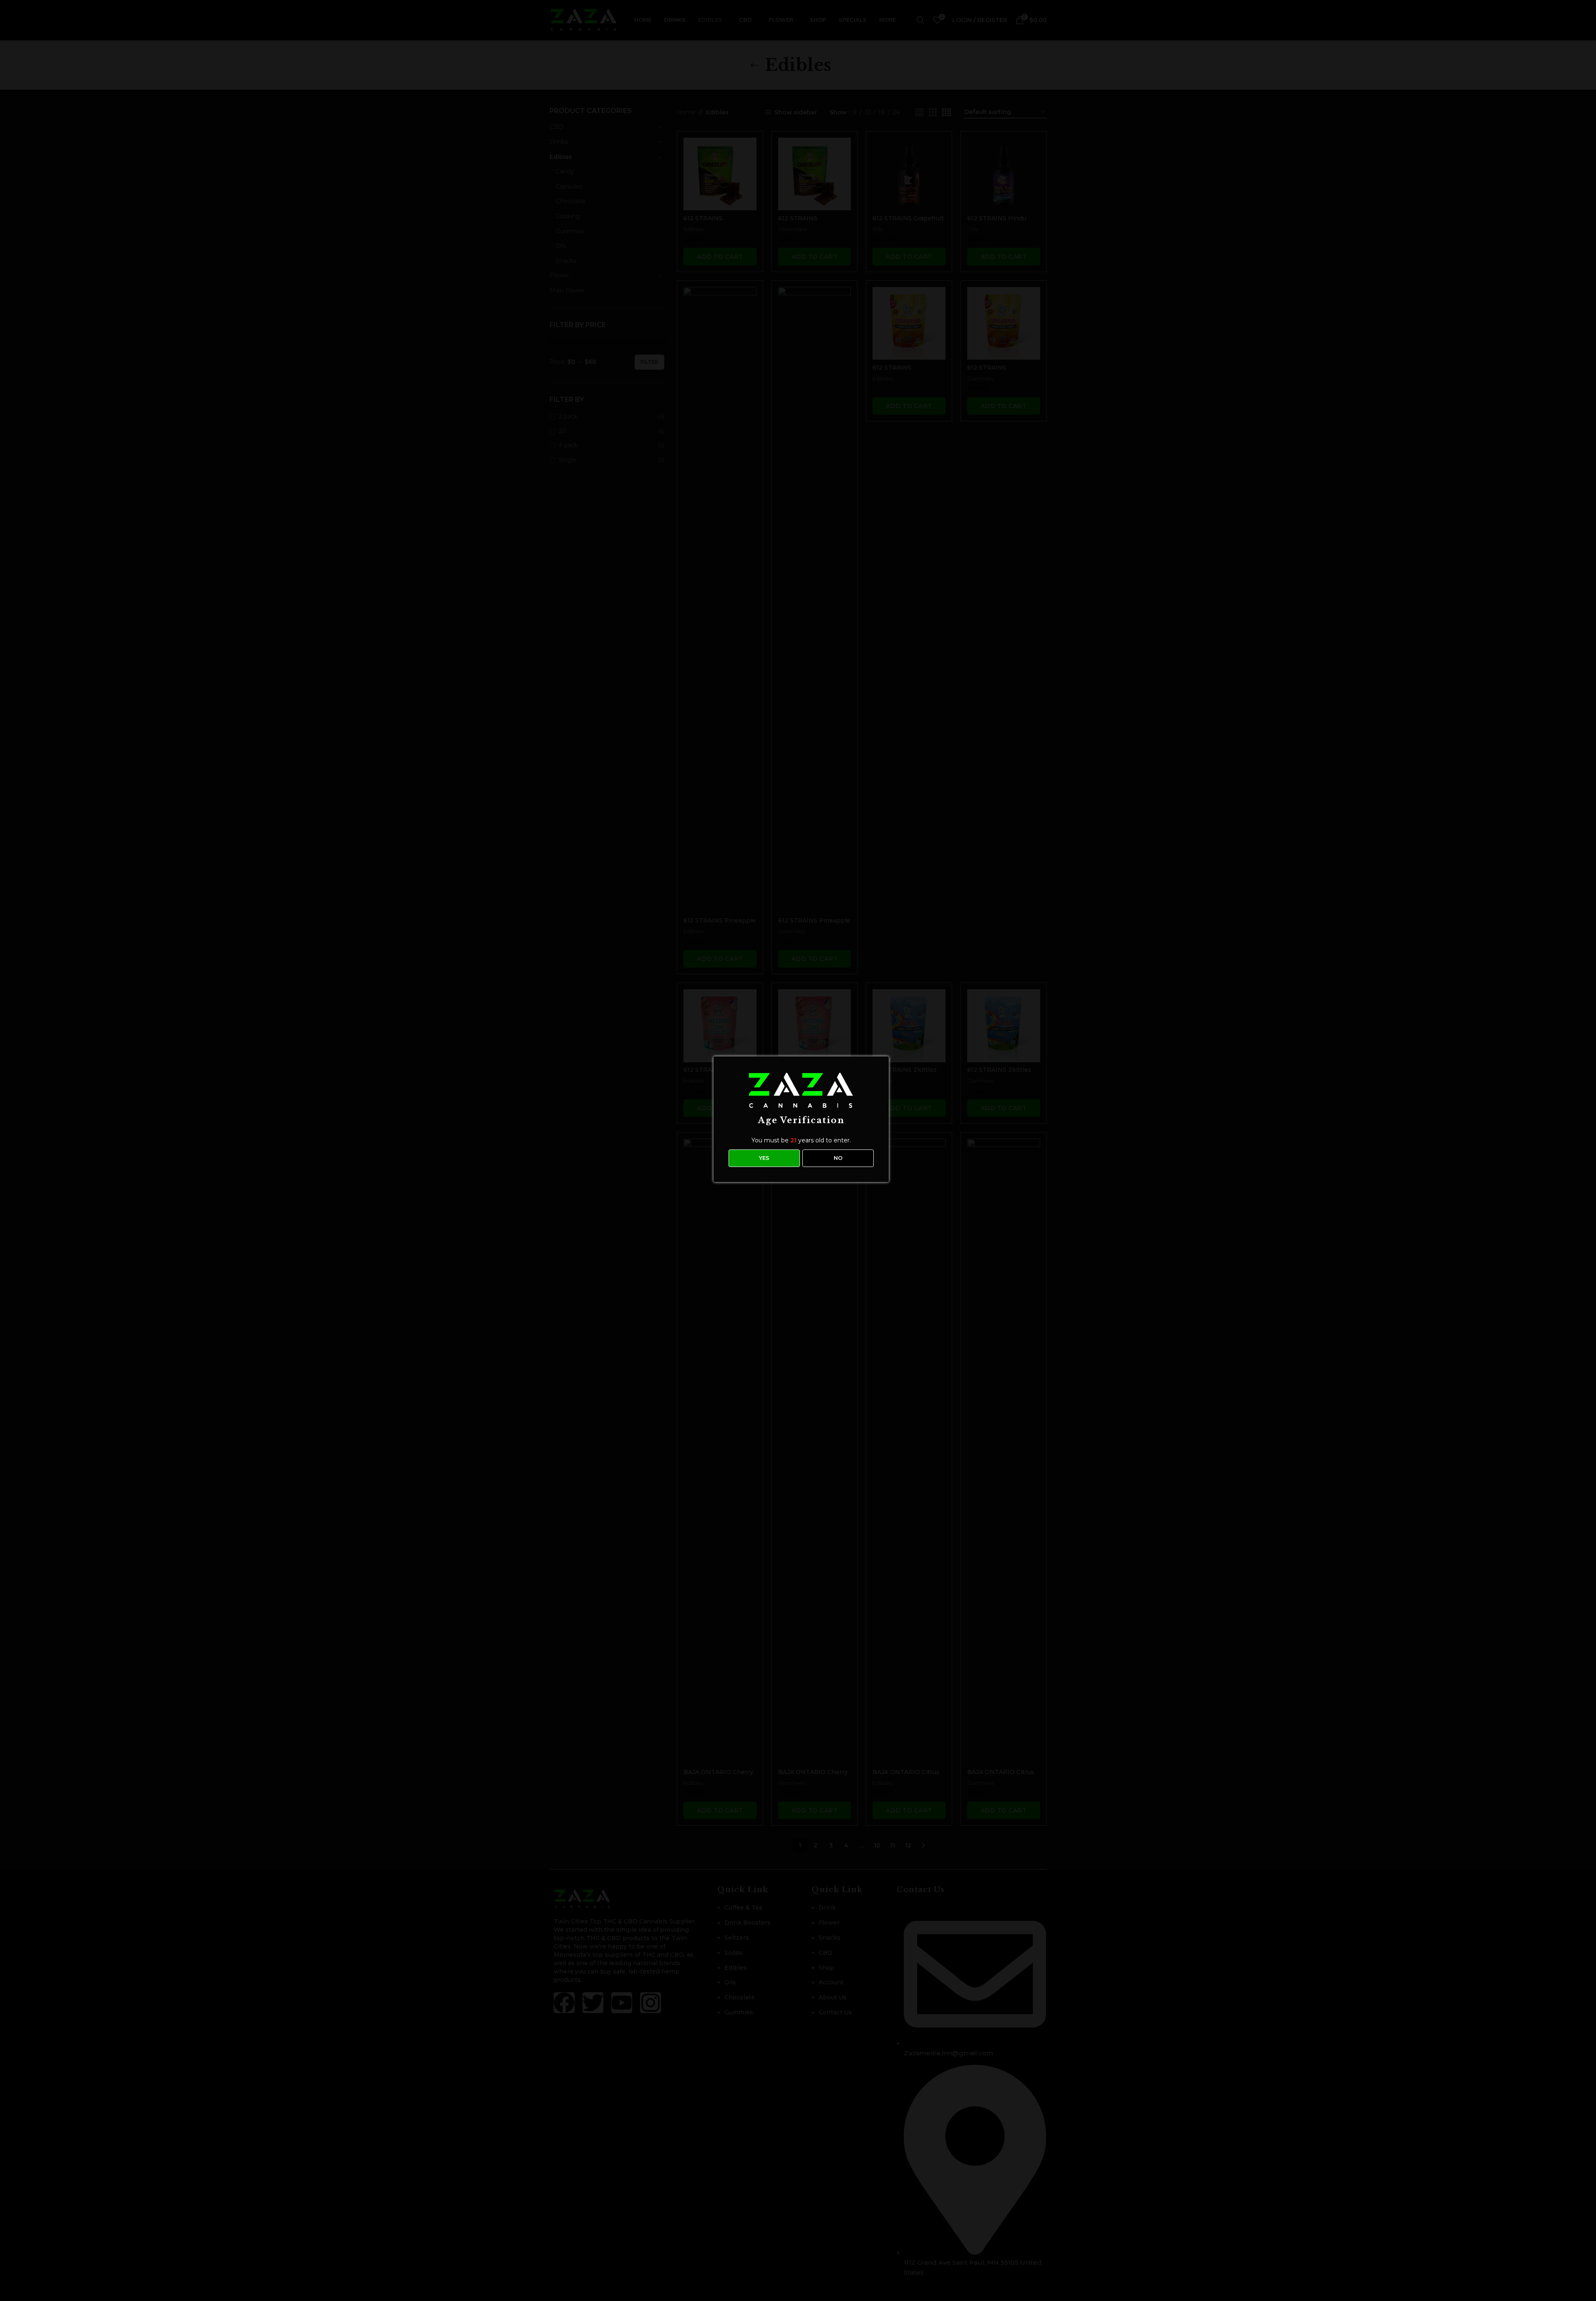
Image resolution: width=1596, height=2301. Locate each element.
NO (838, 1158)
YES (764, 1158)
